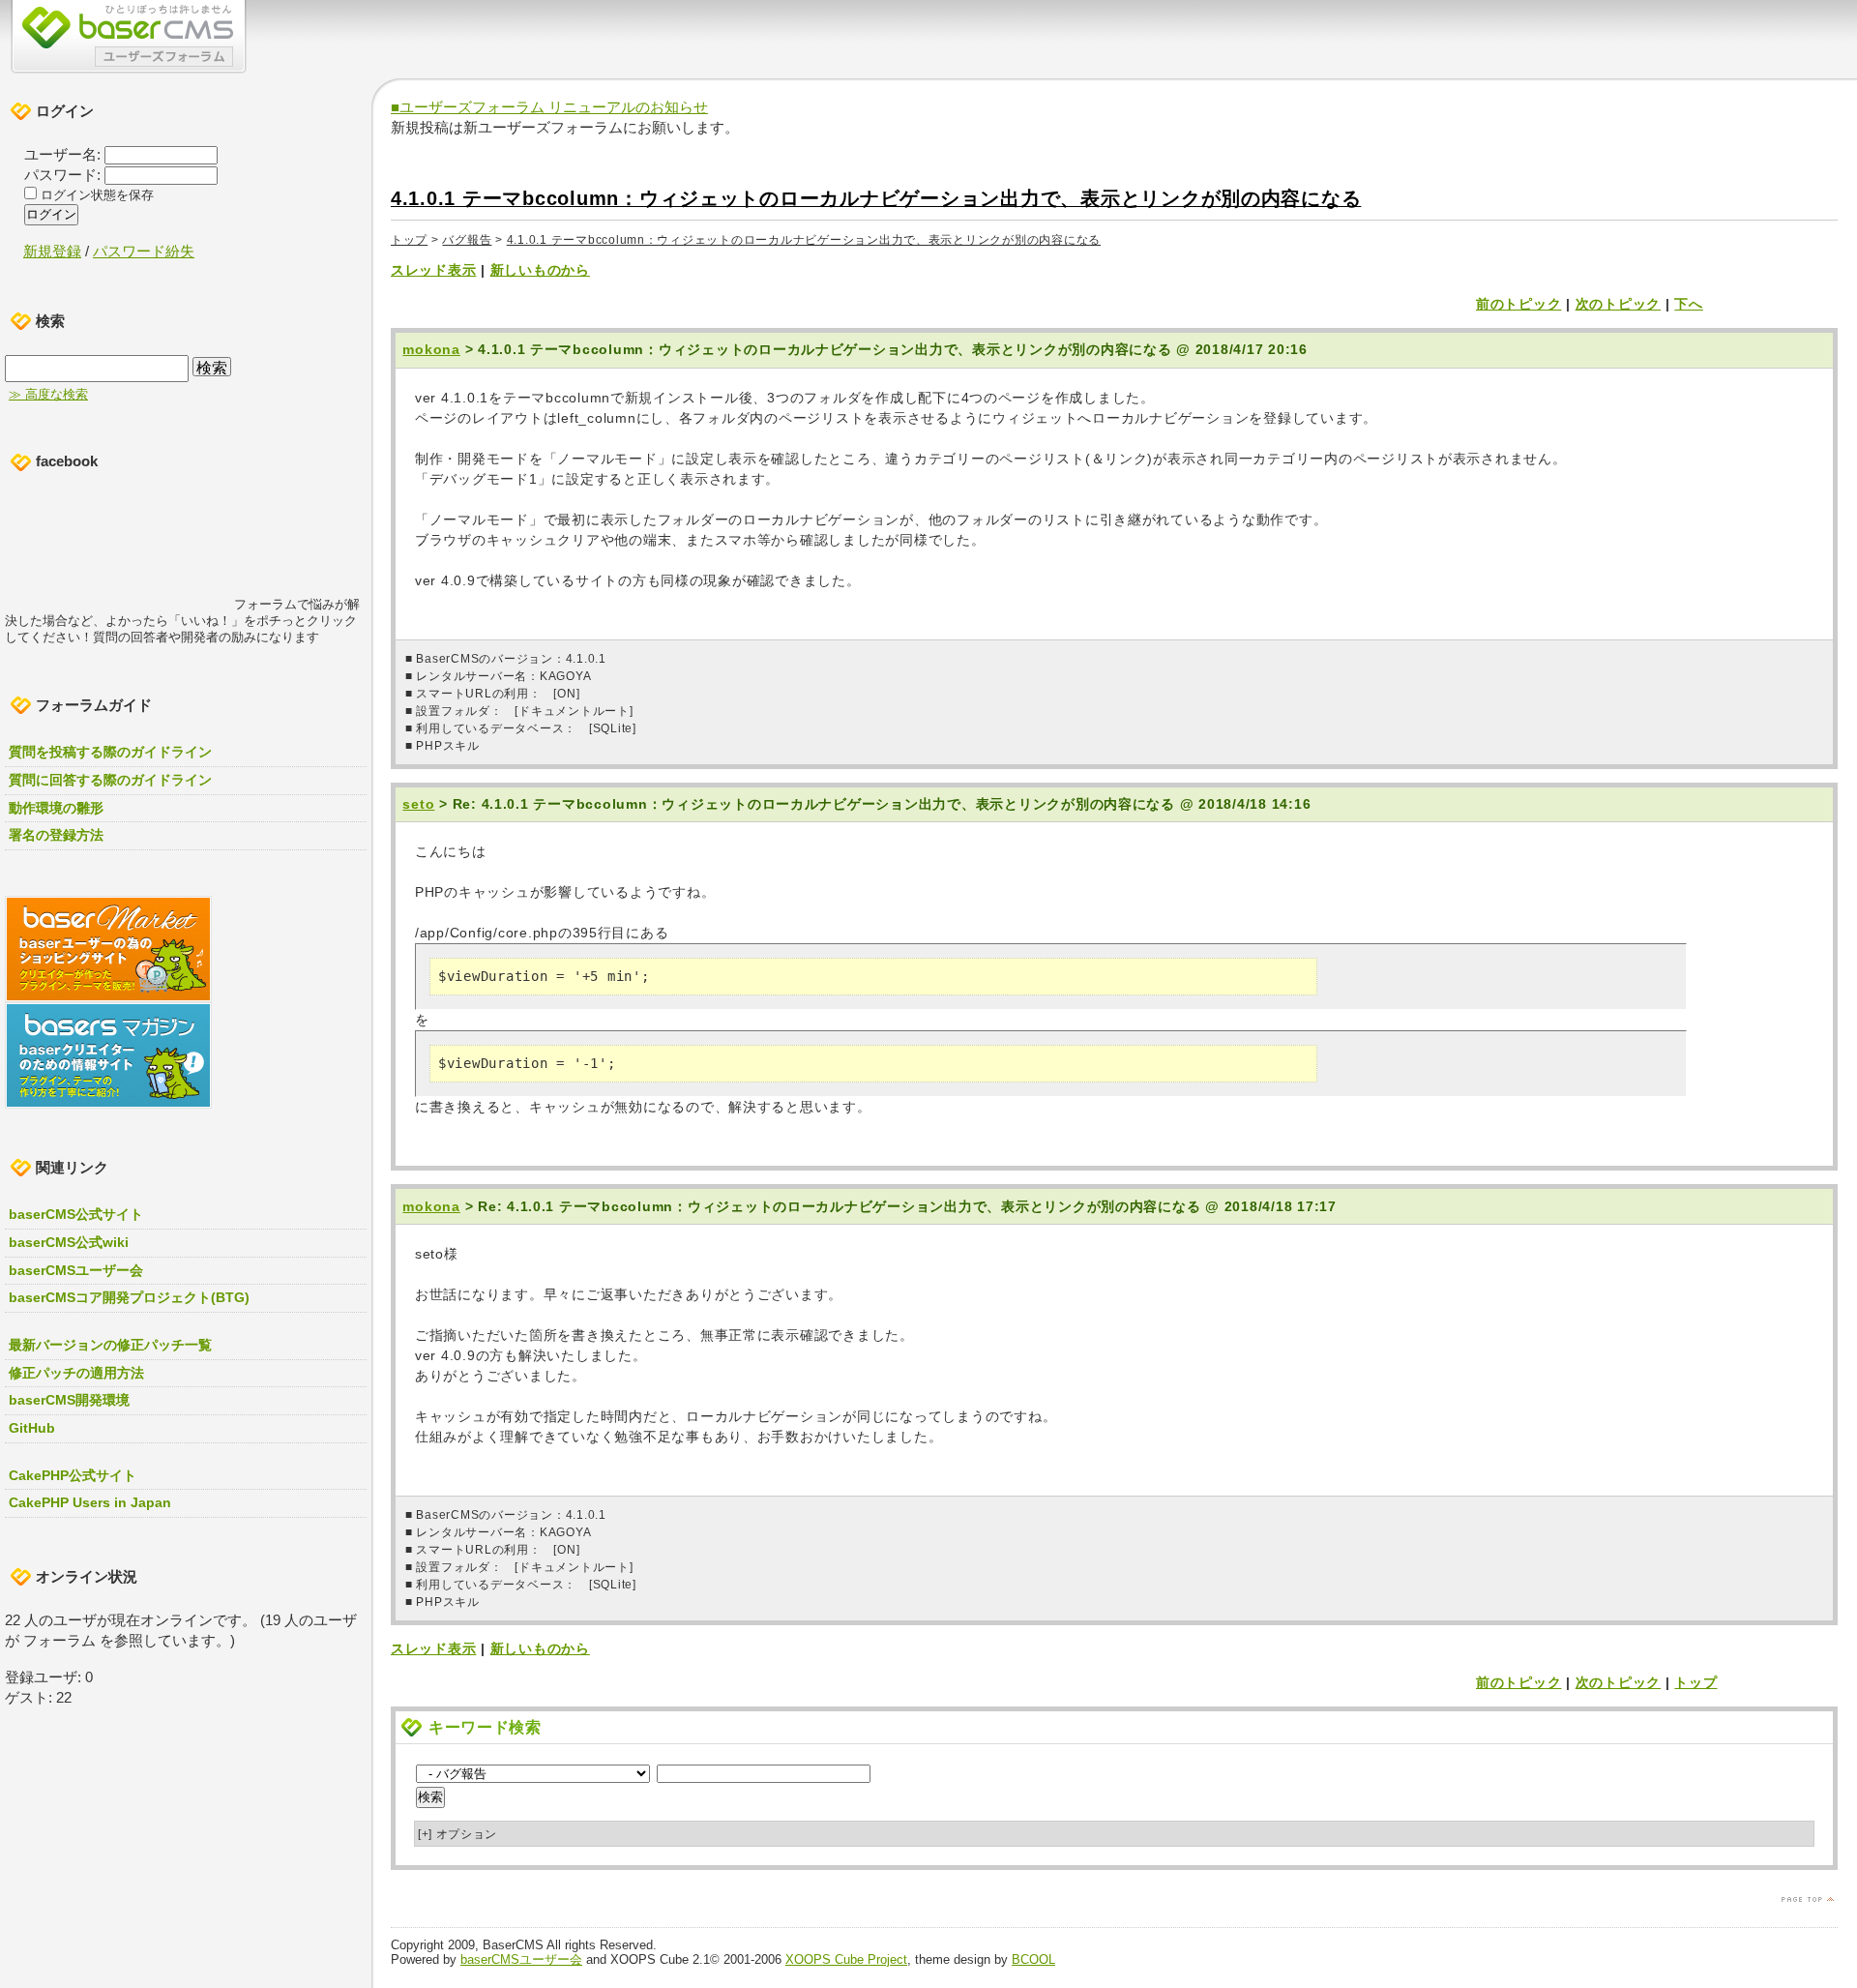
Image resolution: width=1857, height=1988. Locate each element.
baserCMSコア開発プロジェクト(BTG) (129, 1297)
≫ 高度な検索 (48, 395)
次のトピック (1618, 304)
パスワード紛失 (144, 251)
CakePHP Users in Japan (90, 1502)
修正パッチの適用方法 (76, 1373)
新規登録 (52, 251)
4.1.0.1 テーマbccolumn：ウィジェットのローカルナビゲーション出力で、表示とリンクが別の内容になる (876, 198)
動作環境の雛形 (56, 808)
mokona (431, 349)
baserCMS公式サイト (76, 1214)
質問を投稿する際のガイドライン (110, 752)
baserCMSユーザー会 (521, 1959)
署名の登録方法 (56, 835)
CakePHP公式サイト (73, 1475)
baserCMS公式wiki (69, 1242)
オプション (457, 1834)
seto (418, 804)
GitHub (32, 1428)
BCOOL (1033, 1959)
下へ (1688, 304)
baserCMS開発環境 (69, 1400)
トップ (409, 240)
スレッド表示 (433, 270)
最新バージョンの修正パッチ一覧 (110, 1345)
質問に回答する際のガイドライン (110, 780)
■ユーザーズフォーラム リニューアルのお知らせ (549, 107)
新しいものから (540, 270)
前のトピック (1518, 304)
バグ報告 (467, 240)
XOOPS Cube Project (846, 1959)
